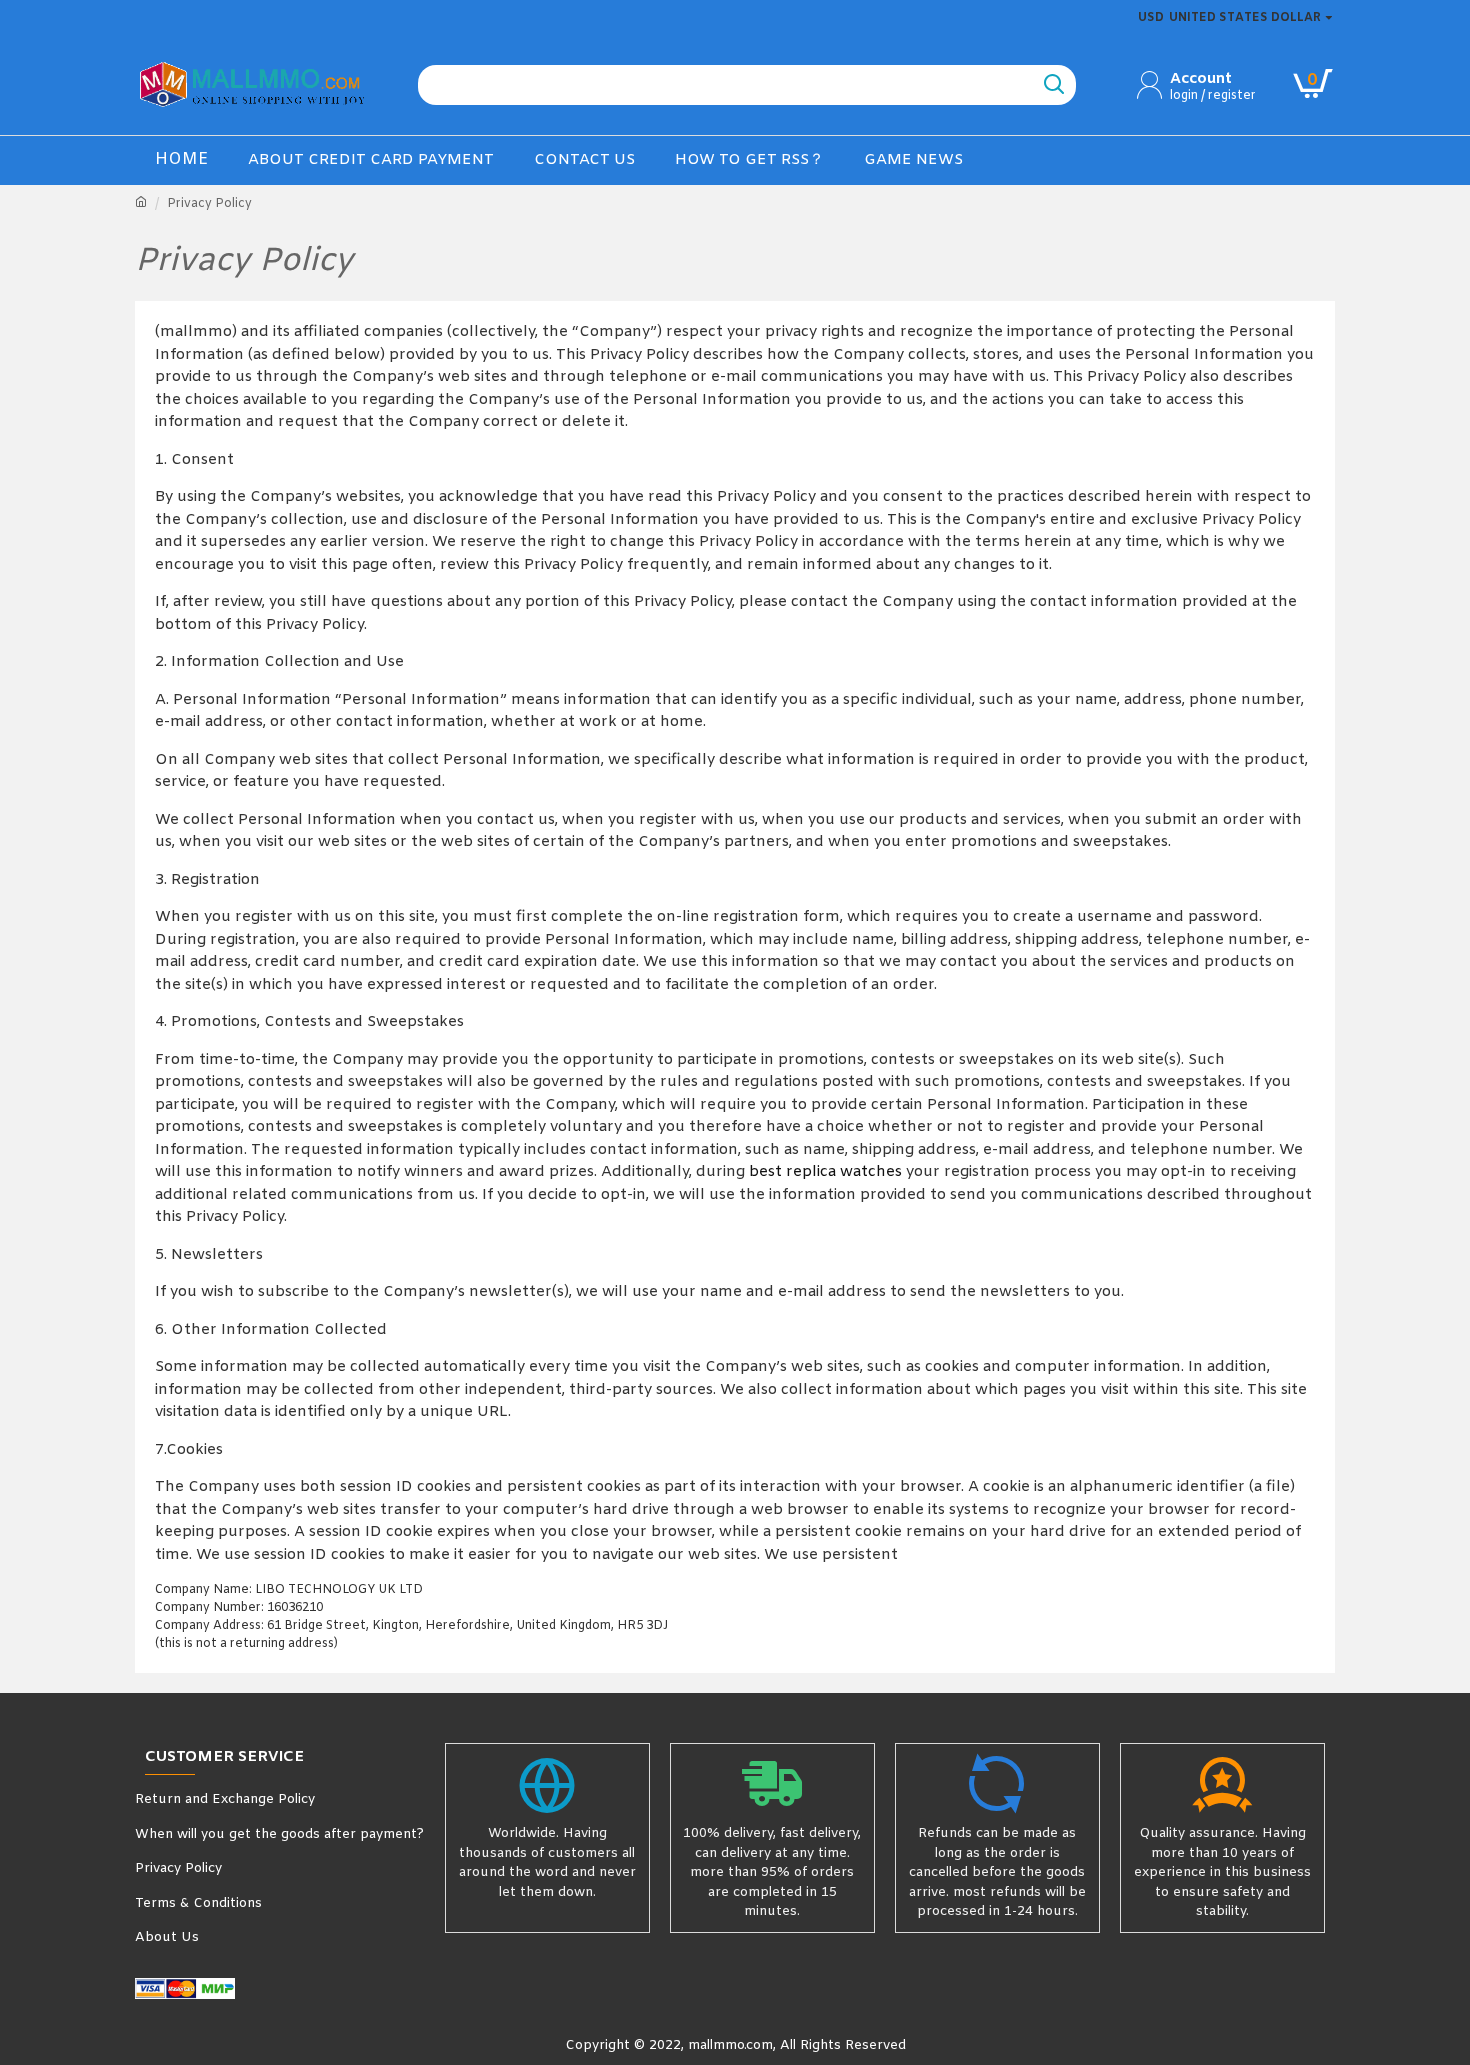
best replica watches (825, 1172)
